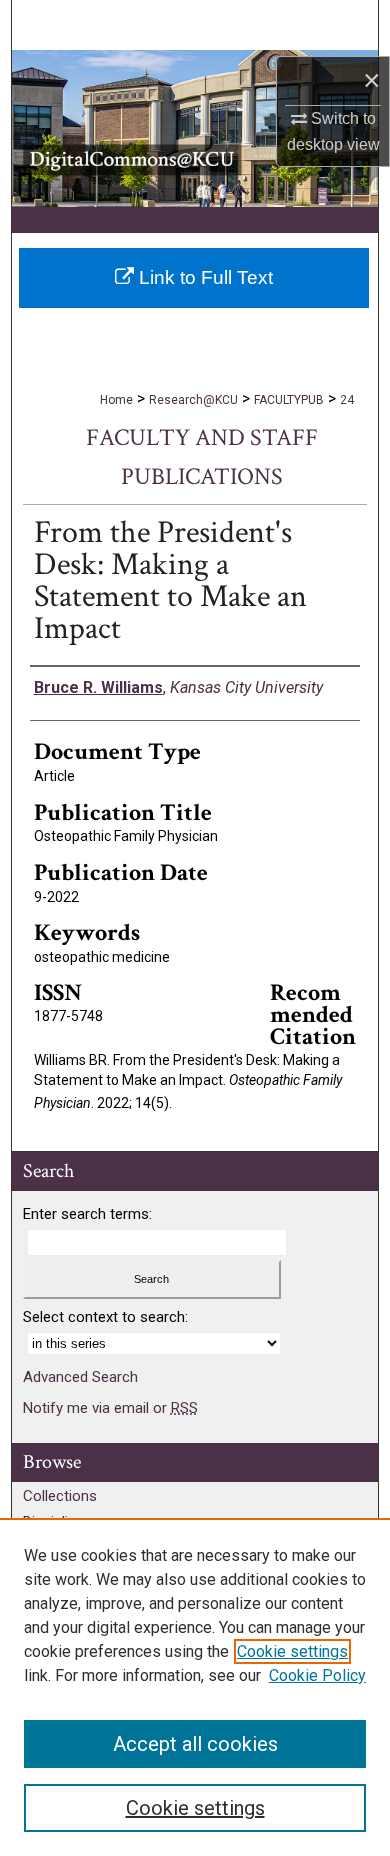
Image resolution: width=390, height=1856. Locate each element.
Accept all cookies (195, 1744)
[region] (195, 1687)
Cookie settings (292, 1651)
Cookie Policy (317, 1675)
